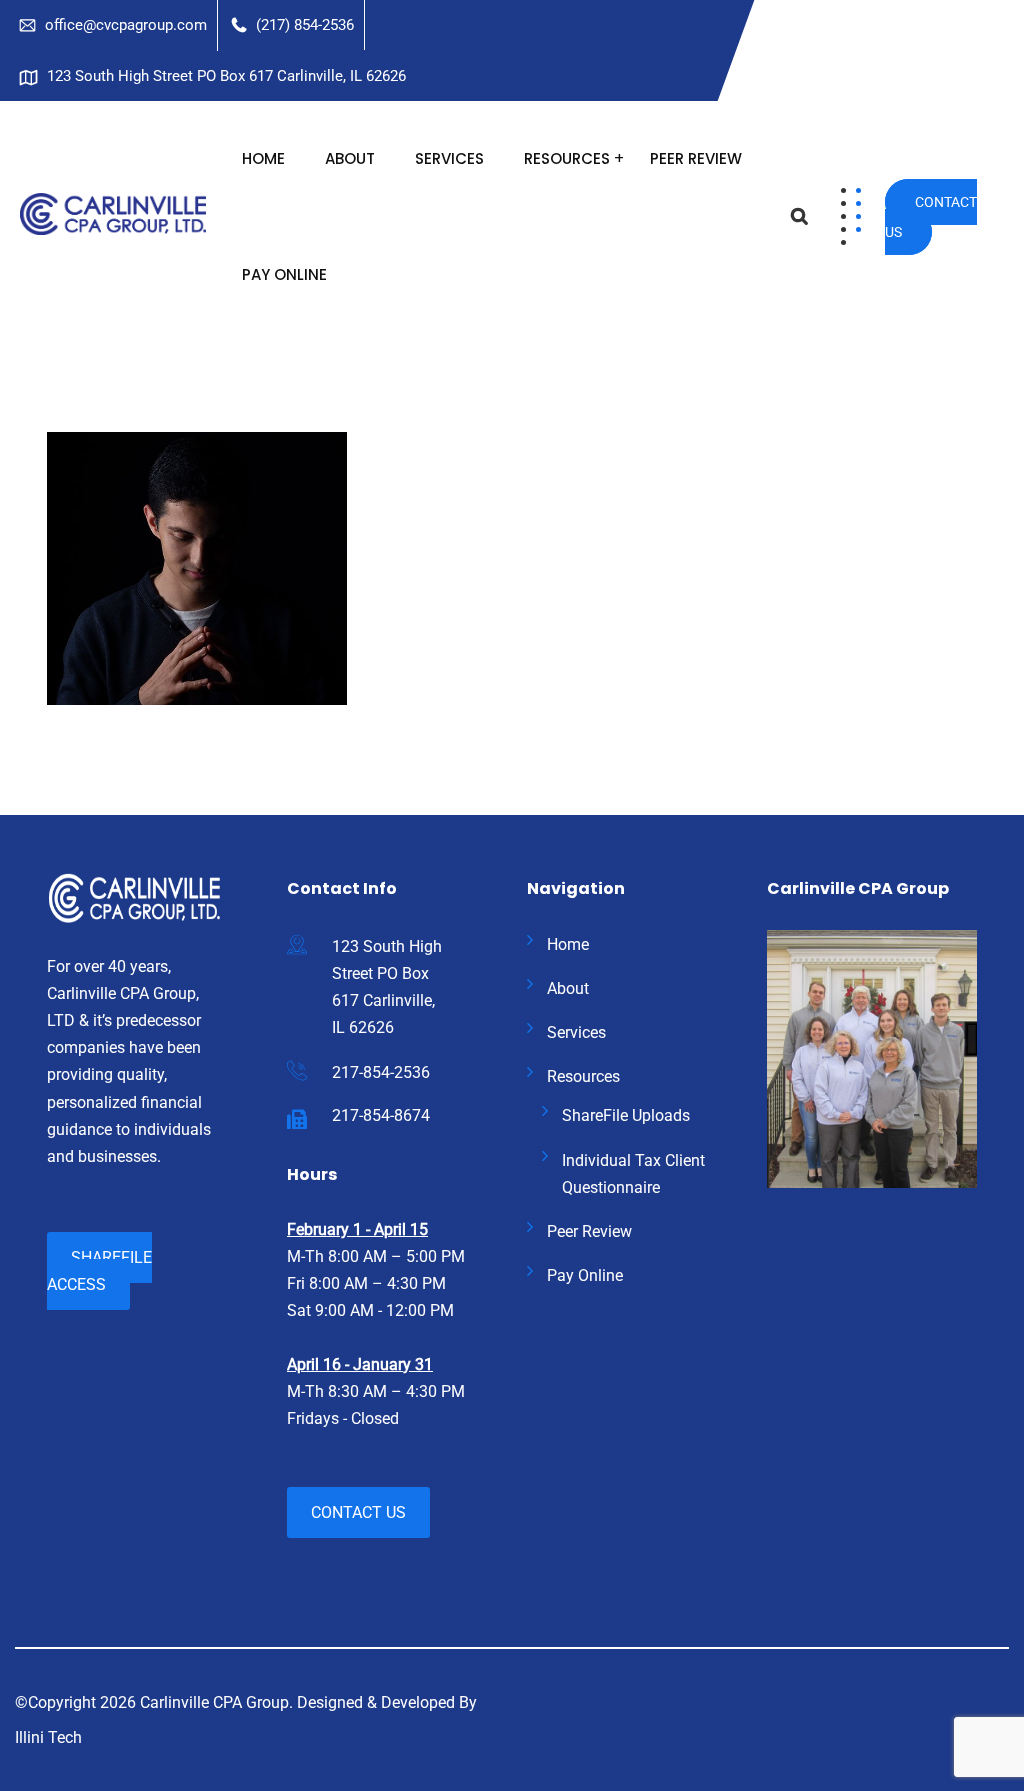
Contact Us (931, 217)
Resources (567, 158)
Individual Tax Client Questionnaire (633, 1174)
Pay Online (284, 274)
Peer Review (696, 158)
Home (263, 158)
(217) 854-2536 (305, 25)
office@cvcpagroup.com (126, 25)
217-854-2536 (381, 1072)
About (350, 158)
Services (449, 158)
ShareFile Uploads (626, 1115)
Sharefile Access (99, 1271)
